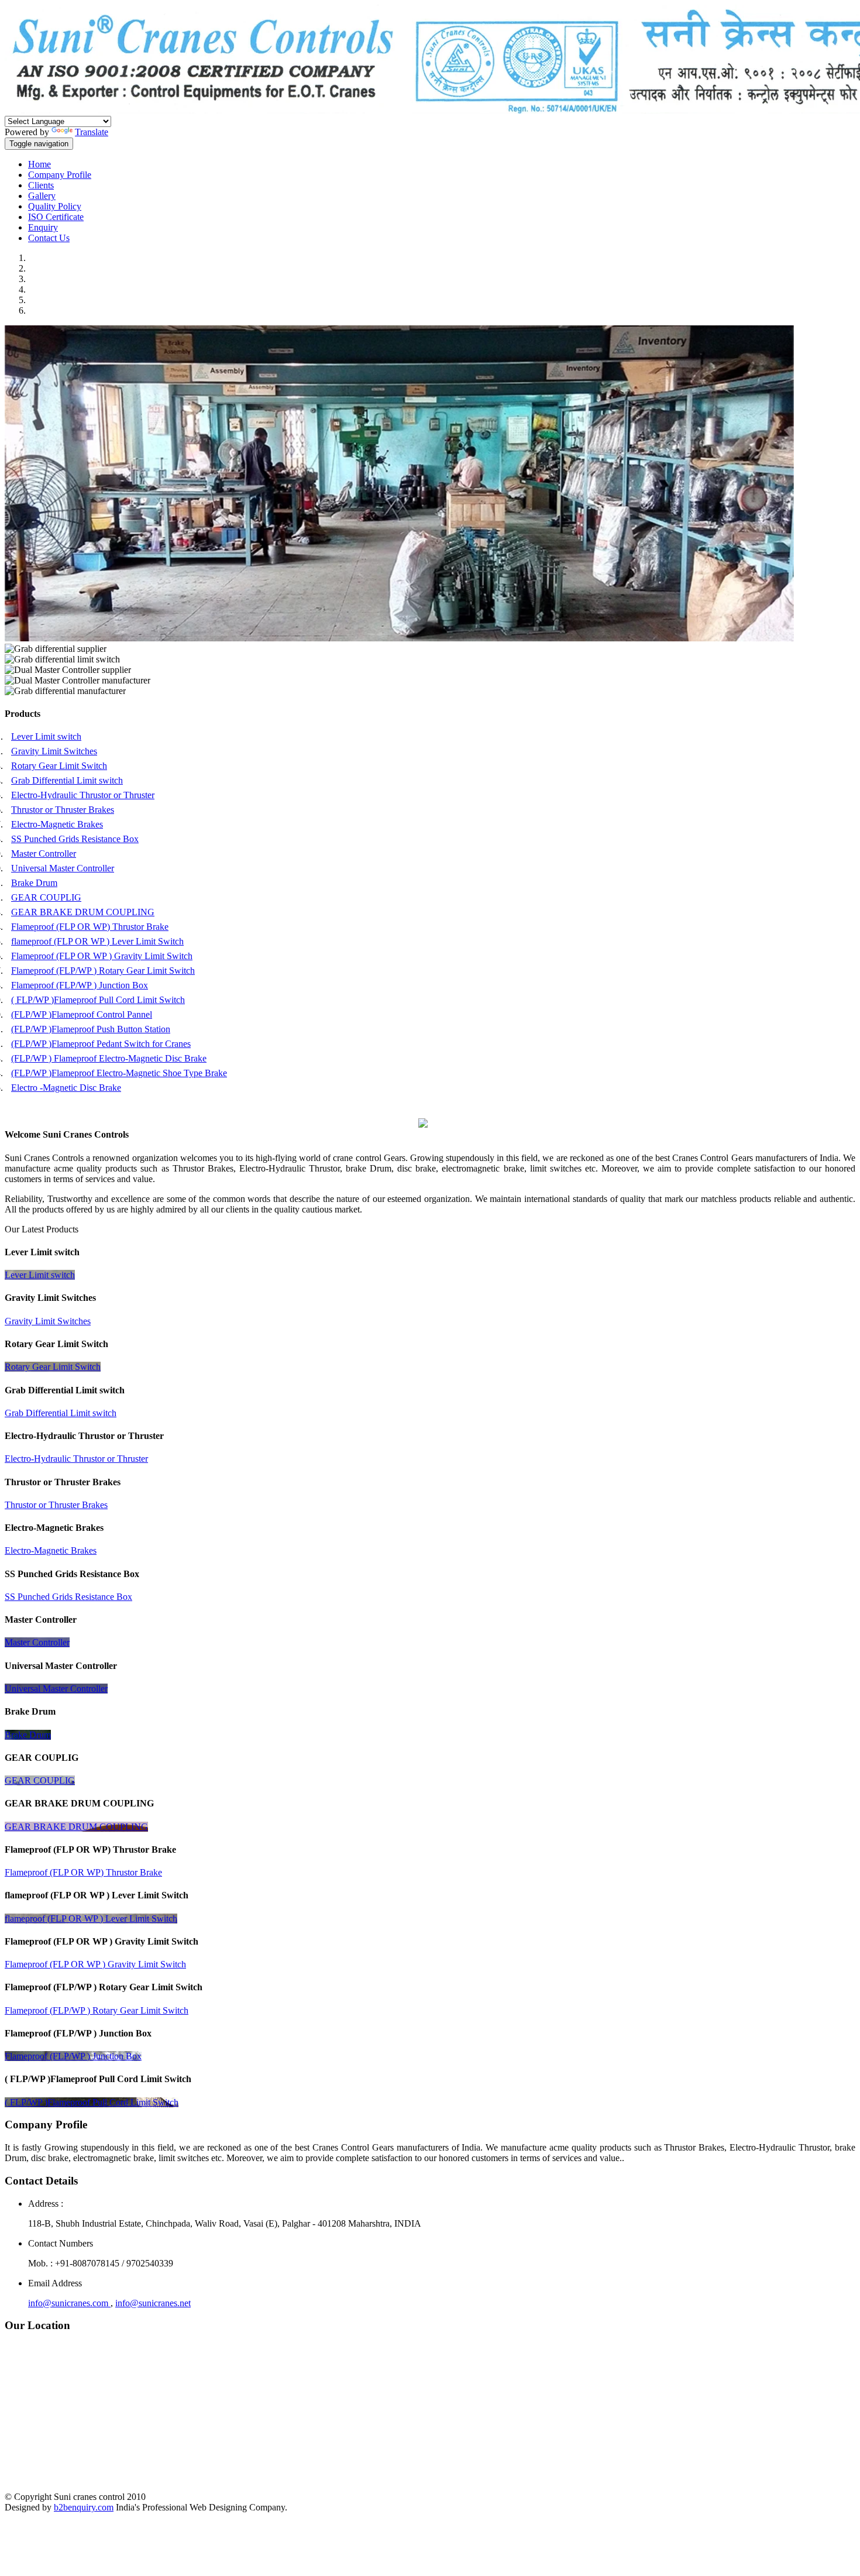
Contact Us (49, 238)
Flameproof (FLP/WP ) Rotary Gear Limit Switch (103, 971)
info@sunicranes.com (69, 2303)
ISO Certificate (56, 217)
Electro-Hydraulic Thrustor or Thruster (83, 795)
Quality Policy (55, 206)
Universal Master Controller (63, 868)
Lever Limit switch (46, 736)
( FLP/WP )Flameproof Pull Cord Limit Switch (98, 1000)
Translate (92, 132)
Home (39, 164)
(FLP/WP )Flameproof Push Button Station (91, 1029)
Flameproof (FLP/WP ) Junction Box (80, 985)
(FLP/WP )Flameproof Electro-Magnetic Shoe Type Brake (119, 1073)
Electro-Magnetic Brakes (57, 824)
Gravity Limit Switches (54, 751)
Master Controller (44, 853)
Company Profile (60, 175)
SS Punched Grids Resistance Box (75, 839)
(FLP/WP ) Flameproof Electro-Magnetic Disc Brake (109, 1058)
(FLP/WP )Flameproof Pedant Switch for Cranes (101, 1044)
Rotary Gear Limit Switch (59, 766)
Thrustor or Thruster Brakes (63, 810)
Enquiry (43, 227)
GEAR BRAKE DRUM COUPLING (83, 912)
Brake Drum (34, 883)
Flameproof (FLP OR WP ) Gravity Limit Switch (102, 956)
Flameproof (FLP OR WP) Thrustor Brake (90, 927)
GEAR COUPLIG (46, 897)
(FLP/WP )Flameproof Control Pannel (82, 1014)
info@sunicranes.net (153, 2303)
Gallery (42, 196)
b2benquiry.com (84, 2507)
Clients (41, 185)
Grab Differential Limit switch (67, 780)
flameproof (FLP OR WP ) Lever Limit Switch (97, 941)
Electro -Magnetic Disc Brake (66, 1088)
